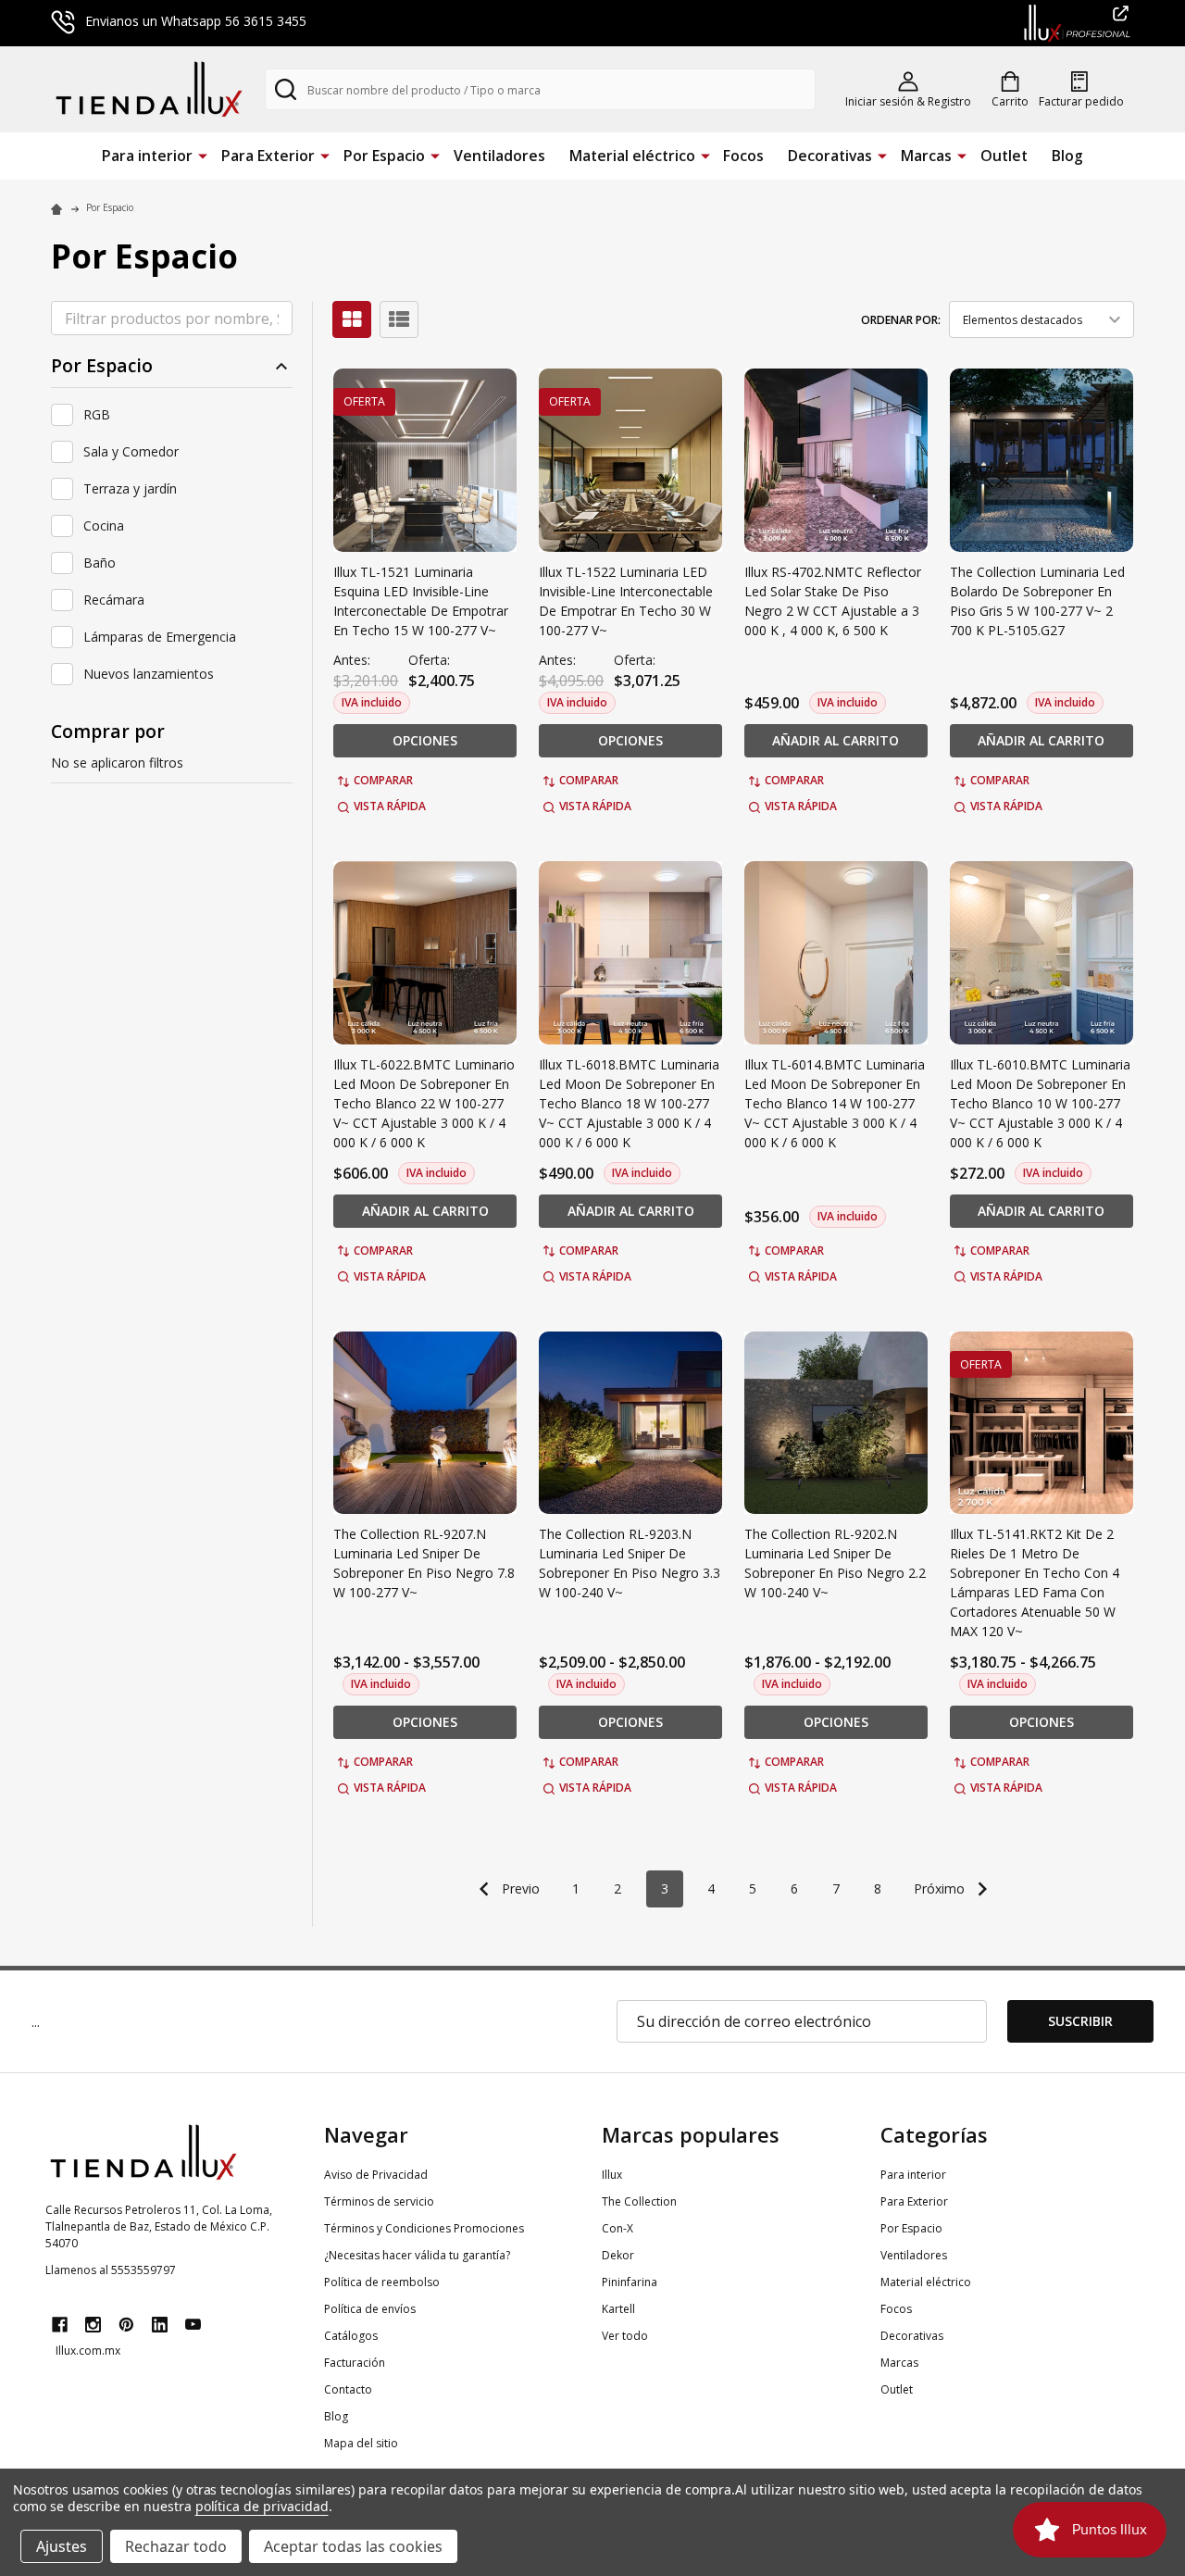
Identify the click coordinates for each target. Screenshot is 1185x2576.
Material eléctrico (632, 156)
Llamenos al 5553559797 (111, 2270)
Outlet (1004, 156)
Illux (612, 2175)
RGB (97, 414)
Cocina (104, 525)
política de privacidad (262, 2506)
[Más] (203, 155)
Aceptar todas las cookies (353, 2546)
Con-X (617, 2228)
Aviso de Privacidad (376, 2175)
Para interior (147, 156)
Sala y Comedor (131, 451)
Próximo (941, 1888)
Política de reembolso (382, 2282)
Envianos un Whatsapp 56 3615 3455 (196, 21)
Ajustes (62, 2546)
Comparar (383, 780)
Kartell (618, 2309)
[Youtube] (193, 2325)
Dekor (618, 2255)
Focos (743, 156)
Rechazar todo (176, 2546)
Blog (1067, 156)
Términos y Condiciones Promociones (424, 2228)
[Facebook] (60, 2325)
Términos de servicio (379, 2201)
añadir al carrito (836, 740)
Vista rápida (390, 806)
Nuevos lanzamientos (149, 674)
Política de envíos (370, 2309)
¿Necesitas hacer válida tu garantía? (417, 2255)
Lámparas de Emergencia (160, 637)
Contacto (348, 2389)
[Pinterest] (126, 2325)
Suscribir (1080, 2021)
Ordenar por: (901, 320)
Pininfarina (630, 2282)
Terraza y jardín (130, 488)
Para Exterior (268, 156)
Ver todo (625, 2336)
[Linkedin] (160, 2325)
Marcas (926, 156)
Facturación (355, 2363)
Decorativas (830, 156)
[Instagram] (93, 2325)
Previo (519, 1888)
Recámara (114, 600)
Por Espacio (384, 156)
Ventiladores (499, 156)
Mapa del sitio (361, 2443)
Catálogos (351, 2336)
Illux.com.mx (88, 2351)
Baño (100, 563)
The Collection (639, 2201)
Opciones (425, 740)
